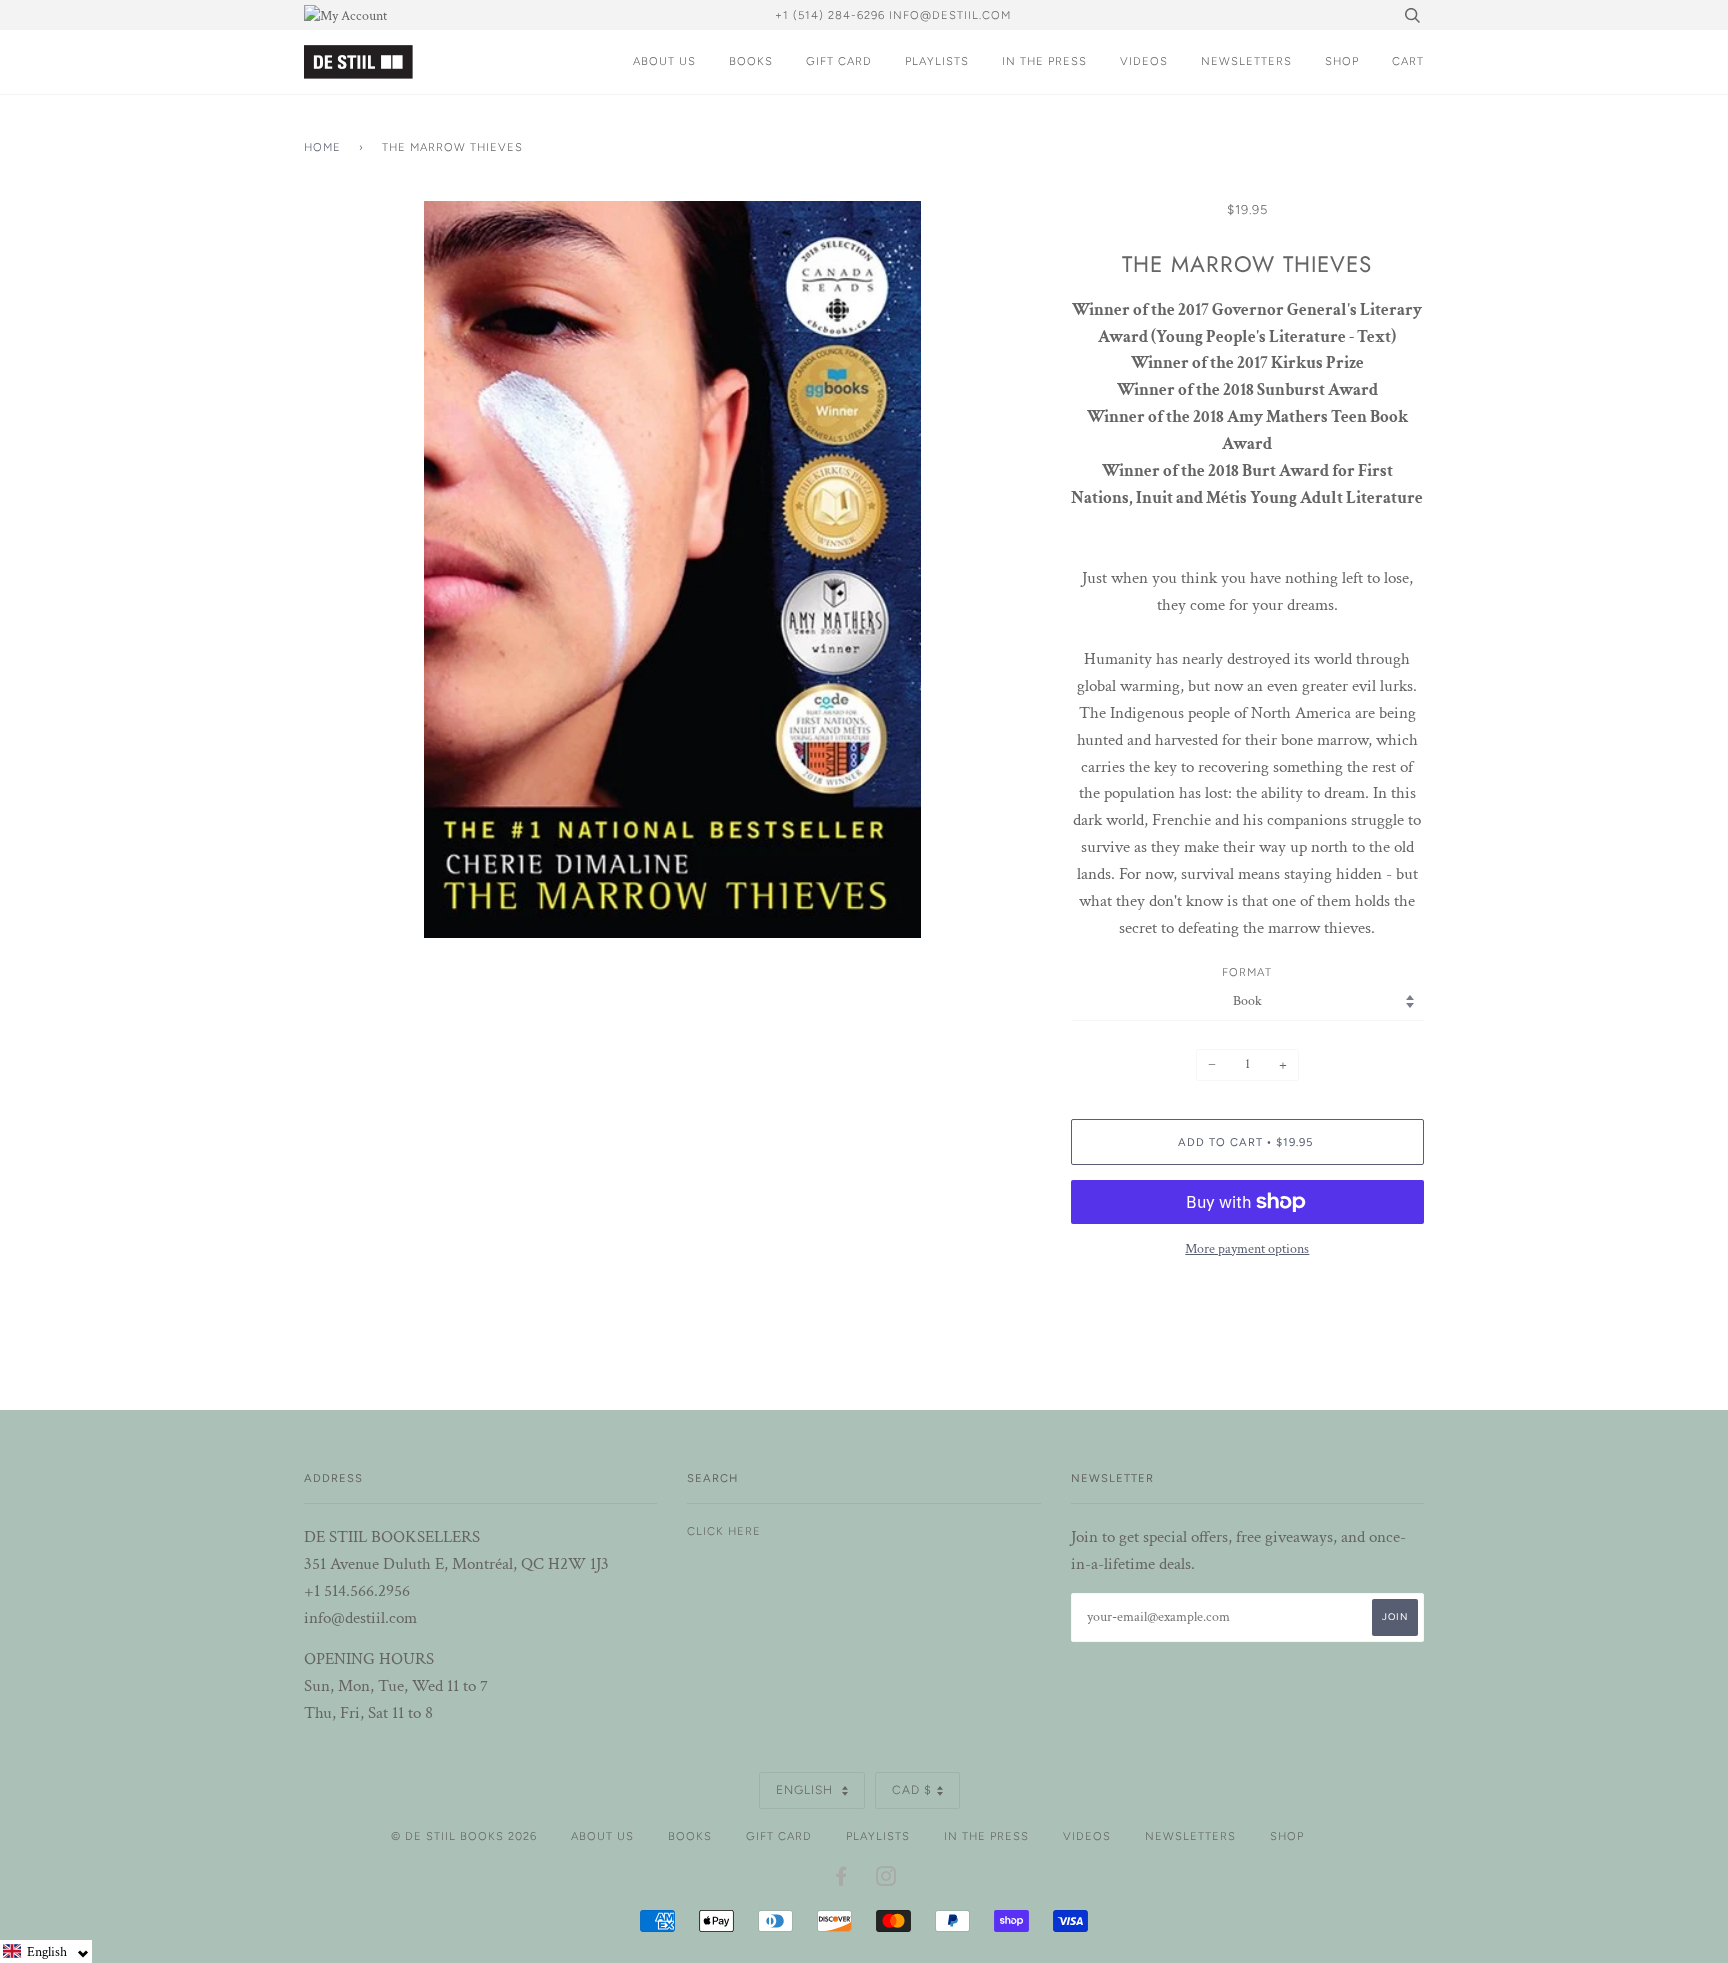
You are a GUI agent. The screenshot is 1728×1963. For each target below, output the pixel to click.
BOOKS (751, 61)
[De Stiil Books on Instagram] (886, 1880)
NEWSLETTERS (1246, 61)
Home (322, 147)
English (806, 1790)
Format (1247, 972)
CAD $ (912, 1790)
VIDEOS (1144, 61)
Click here (724, 1531)
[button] (46, 1951)
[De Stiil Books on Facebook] (841, 1880)
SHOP (1342, 61)
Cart (1408, 61)
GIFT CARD (839, 61)
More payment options (1247, 1249)
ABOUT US (664, 61)
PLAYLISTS (937, 61)
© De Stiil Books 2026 (464, 1836)
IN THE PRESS (1044, 61)
